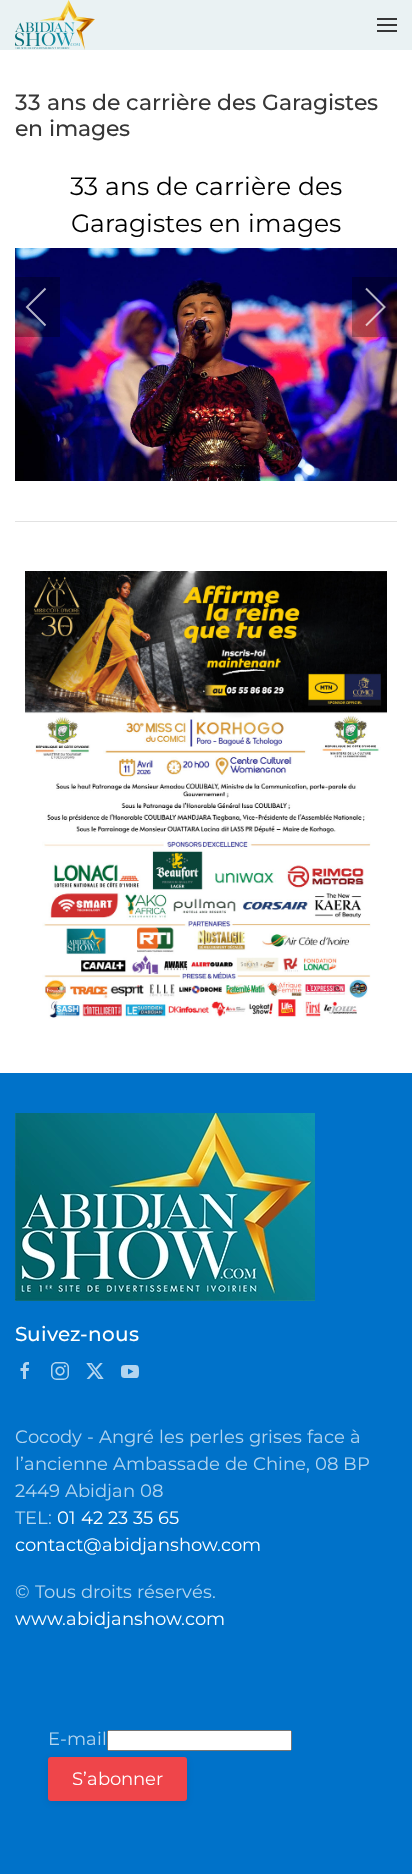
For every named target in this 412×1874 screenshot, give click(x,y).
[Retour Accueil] (55, 25)
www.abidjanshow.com (120, 1619)
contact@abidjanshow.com (138, 1545)
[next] (362, 307)
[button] (387, 25)
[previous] (50, 307)
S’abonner (117, 1779)
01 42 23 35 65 (118, 1518)
